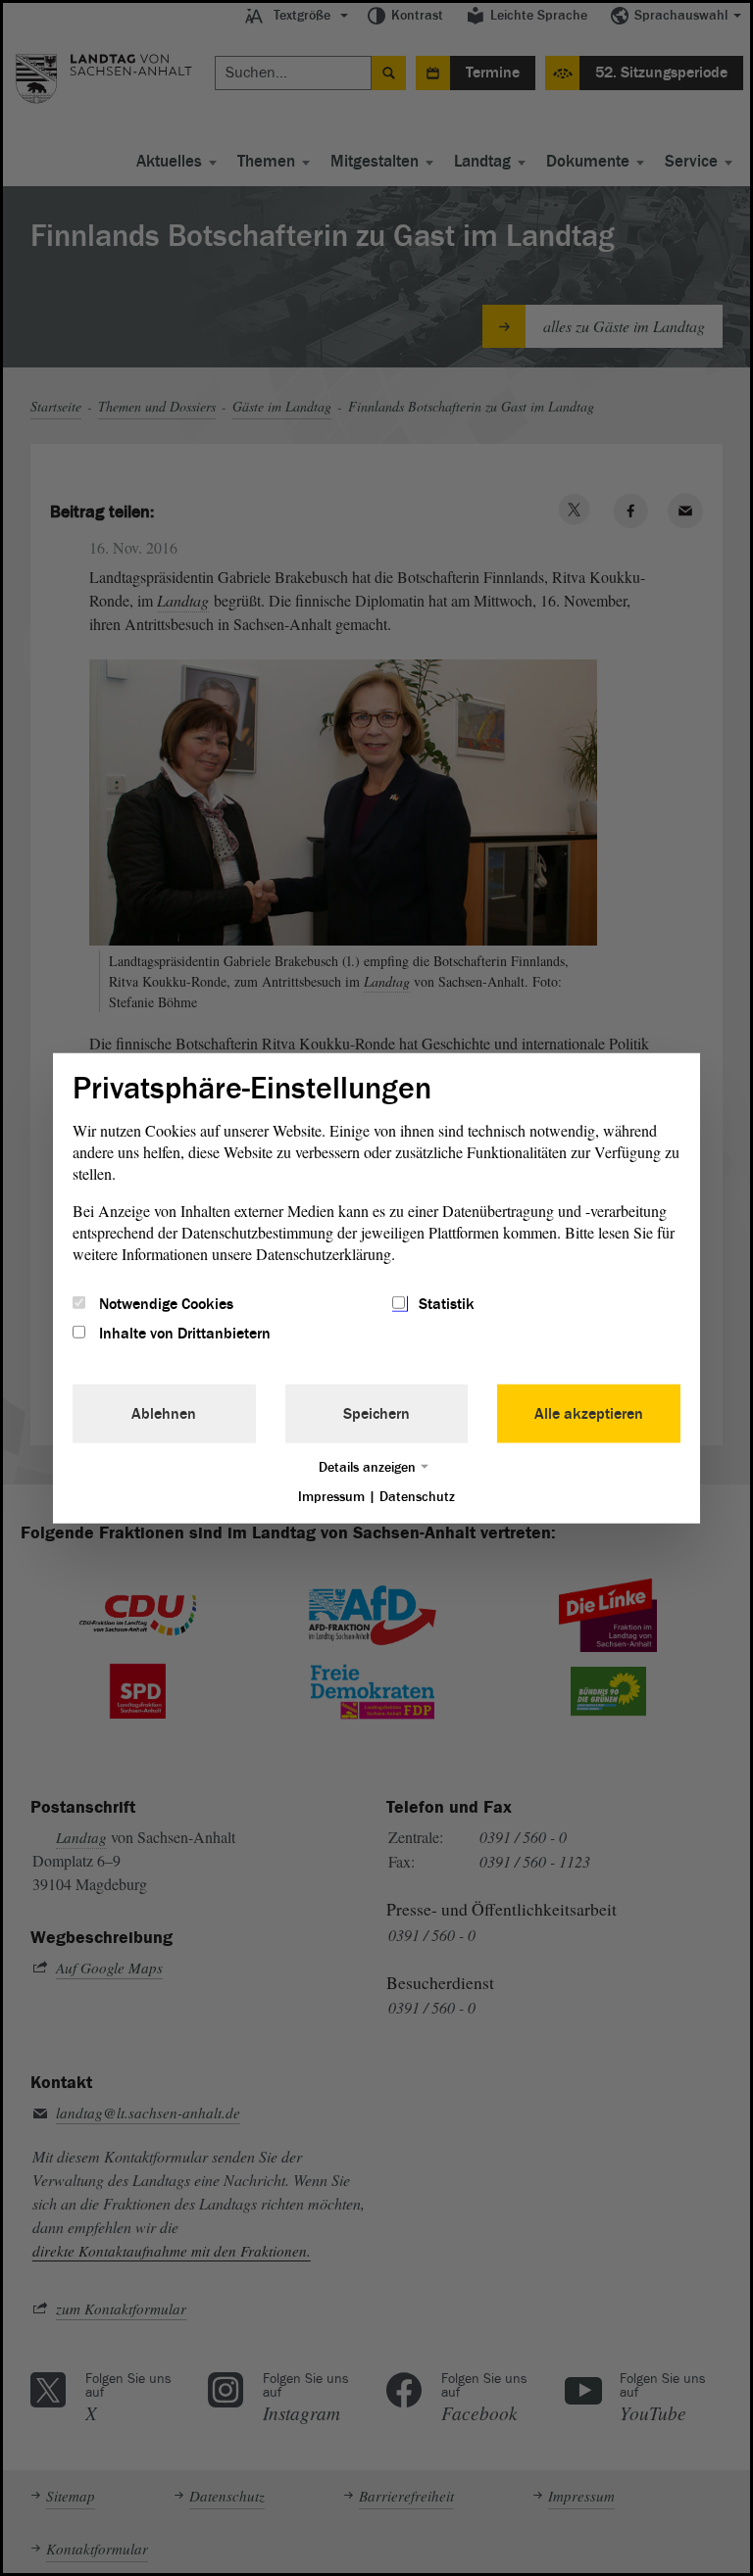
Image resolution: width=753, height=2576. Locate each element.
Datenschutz (417, 1497)
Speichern (376, 1414)
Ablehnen (164, 1414)
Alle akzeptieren (589, 1414)
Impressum (331, 1497)
